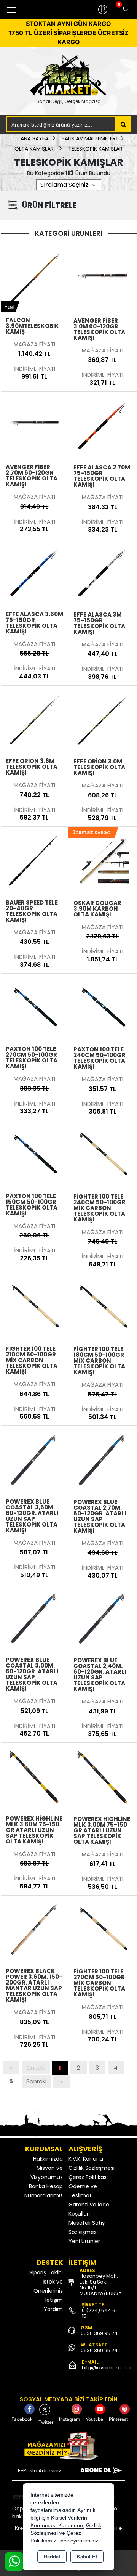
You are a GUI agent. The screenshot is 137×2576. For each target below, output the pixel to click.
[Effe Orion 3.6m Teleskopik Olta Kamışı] (35, 719)
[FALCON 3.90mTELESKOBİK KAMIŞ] (35, 278)
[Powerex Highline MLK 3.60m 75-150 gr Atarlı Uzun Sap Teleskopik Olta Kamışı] (35, 1776)
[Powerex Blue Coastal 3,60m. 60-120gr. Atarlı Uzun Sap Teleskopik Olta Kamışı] (35, 1459)
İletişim (53, 2300)
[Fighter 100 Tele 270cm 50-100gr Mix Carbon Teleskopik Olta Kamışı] (103, 1929)
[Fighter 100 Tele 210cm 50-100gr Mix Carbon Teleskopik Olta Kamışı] (35, 1306)
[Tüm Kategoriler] (11, 10)
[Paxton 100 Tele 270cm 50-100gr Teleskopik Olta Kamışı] (35, 1007)
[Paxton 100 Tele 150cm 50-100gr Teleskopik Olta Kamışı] (35, 1154)
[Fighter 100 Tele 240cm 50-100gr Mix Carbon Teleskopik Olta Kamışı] (103, 1154)
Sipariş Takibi (46, 2272)
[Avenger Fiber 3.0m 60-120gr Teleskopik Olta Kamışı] (103, 278)
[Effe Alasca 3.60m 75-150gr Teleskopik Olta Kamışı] (35, 572)
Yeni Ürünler (84, 2241)
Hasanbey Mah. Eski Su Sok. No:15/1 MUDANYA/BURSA (101, 2285)
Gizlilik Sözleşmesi (92, 2168)
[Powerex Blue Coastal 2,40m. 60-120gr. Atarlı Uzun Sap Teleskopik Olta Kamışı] (103, 1618)
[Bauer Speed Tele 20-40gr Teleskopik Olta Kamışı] (35, 860)
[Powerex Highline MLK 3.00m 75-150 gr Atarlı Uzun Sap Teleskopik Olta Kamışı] (103, 1776)
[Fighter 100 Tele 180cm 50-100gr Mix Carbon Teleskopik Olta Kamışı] (103, 1306)
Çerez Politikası (88, 2177)
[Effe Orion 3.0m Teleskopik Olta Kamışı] (103, 719)
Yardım (53, 2309)
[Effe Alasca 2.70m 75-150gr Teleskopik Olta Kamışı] (103, 425)
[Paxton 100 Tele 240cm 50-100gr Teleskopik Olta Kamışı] (103, 1007)
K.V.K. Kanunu (86, 2159)
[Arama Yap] (123, 124)
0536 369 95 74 (99, 2333)
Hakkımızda (48, 2159)
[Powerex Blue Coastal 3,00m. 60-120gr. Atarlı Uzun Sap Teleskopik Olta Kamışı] (35, 1618)
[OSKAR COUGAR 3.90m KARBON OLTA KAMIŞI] (103, 860)
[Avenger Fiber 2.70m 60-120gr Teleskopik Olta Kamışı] (35, 425)
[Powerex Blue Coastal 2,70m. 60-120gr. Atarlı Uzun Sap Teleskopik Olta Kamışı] (103, 1459)
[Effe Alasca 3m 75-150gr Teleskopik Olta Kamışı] (103, 572)
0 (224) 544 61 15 (99, 2313)
